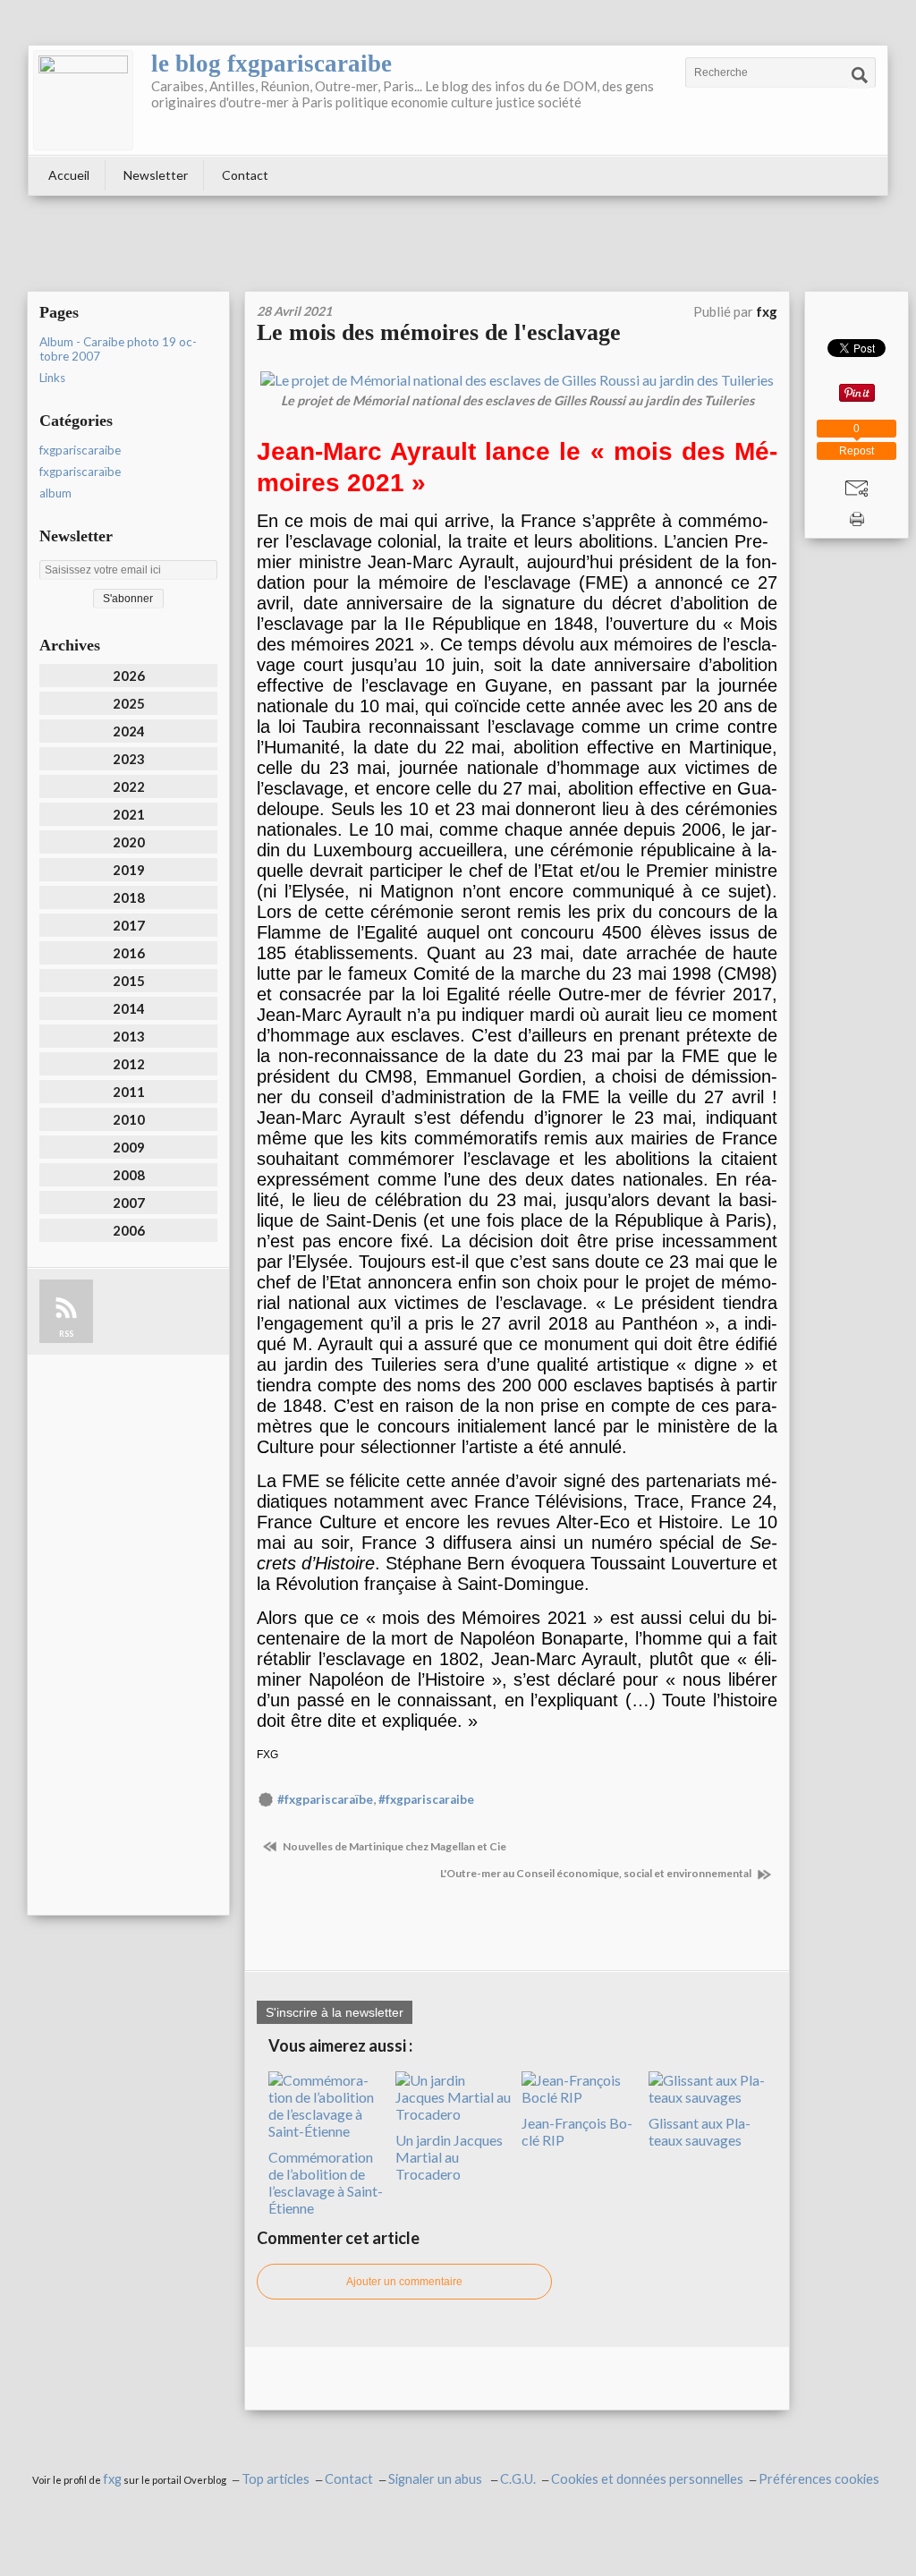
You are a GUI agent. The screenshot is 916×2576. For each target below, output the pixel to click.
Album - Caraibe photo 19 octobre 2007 (118, 349)
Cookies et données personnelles (647, 2479)
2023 (129, 759)
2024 (129, 731)
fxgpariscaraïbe (80, 472)
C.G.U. (518, 2479)
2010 (129, 1119)
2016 (129, 953)
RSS (66, 1334)
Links (52, 378)
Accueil (69, 175)
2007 (129, 1203)
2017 (129, 925)
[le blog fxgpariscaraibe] (83, 100)
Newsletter (156, 175)
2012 (129, 1064)
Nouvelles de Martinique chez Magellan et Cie (394, 1846)
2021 (129, 814)
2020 (129, 842)
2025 (129, 703)
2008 (129, 1175)
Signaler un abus (437, 2479)
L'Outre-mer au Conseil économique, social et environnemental (597, 1873)
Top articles (276, 2479)
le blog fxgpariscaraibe (271, 64)
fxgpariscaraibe (80, 450)
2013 (129, 1036)
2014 (129, 1008)
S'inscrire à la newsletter (335, 2012)
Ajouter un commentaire (404, 2282)
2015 (129, 981)
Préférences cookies (819, 2479)
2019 (129, 870)
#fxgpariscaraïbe (325, 1799)
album (55, 493)
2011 (129, 1092)
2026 (129, 676)
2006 (129, 1230)
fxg (112, 2479)
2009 (129, 1147)
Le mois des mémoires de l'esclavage (439, 332)
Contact (245, 175)
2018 (129, 897)
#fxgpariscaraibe (426, 1799)
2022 (129, 786)
